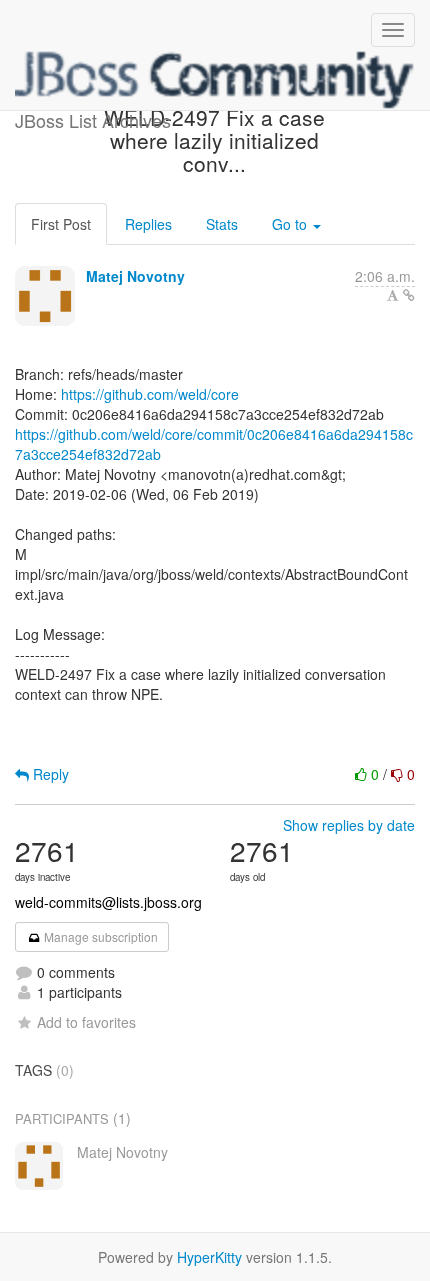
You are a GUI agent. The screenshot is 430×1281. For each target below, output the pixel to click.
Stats (222, 224)
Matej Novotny (135, 276)
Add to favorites (86, 1022)
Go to (291, 224)
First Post (61, 224)
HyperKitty (209, 1257)
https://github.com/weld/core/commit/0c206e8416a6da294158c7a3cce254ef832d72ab (214, 444)
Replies (148, 224)
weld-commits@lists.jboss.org (108, 902)
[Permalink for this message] (409, 295)
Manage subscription (99, 936)
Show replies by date (349, 825)
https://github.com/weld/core (150, 394)
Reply (49, 774)
